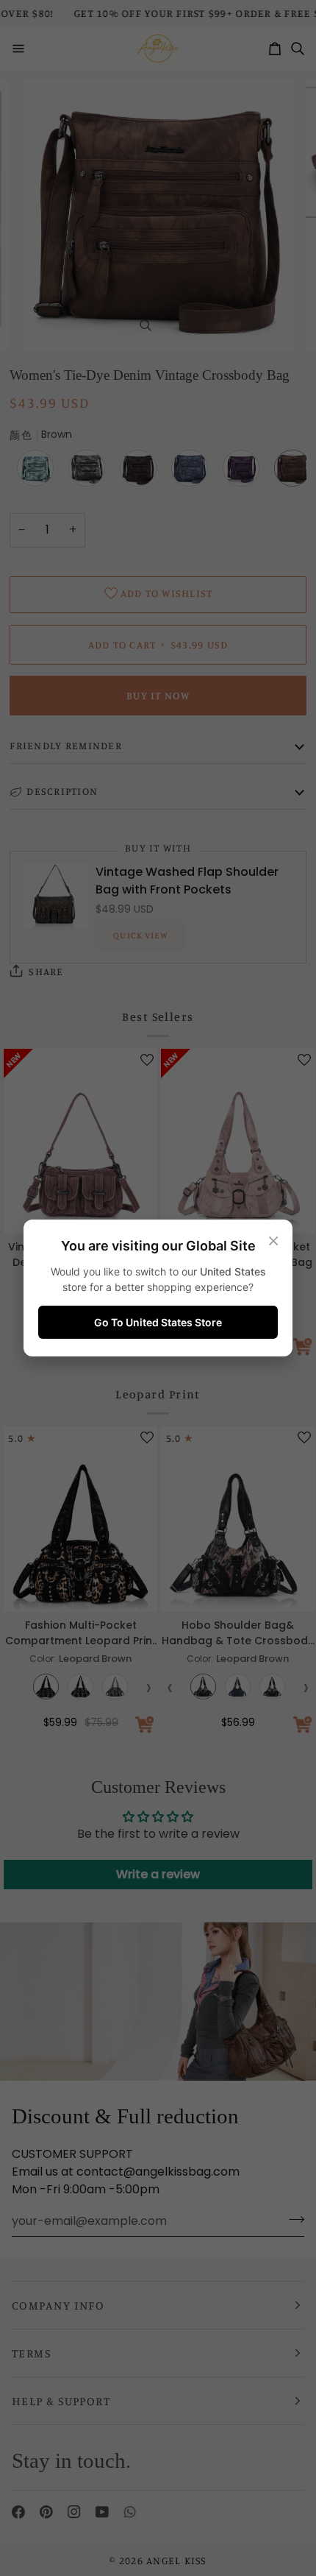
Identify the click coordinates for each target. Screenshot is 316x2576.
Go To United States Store (158, 1322)
